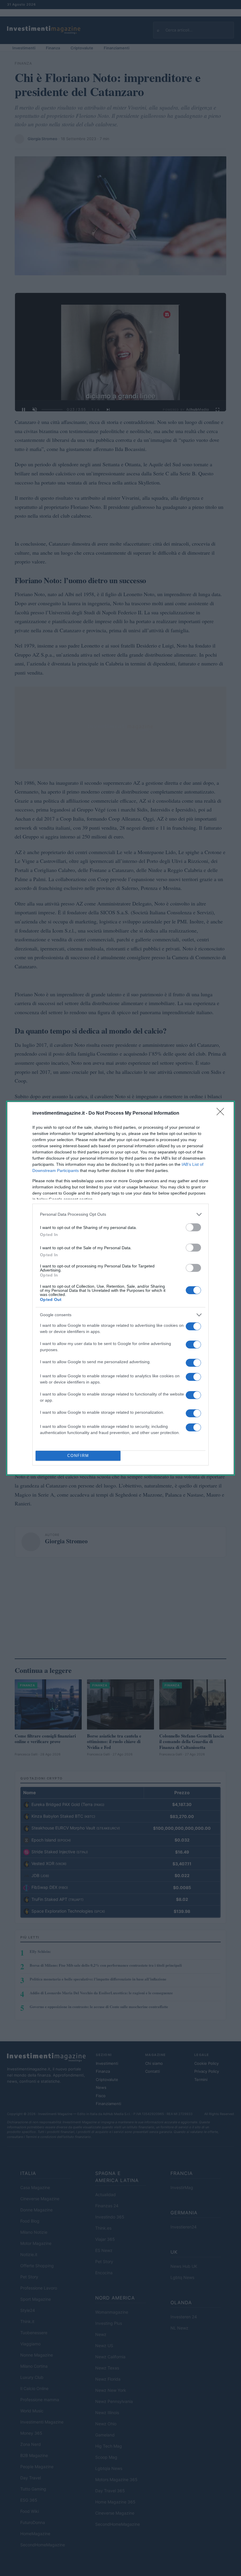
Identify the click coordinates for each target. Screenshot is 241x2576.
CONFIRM (78, 1456)
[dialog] (120, 1288)
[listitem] (120, 1214)
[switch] (193, 1227)
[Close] (222, 1113)
